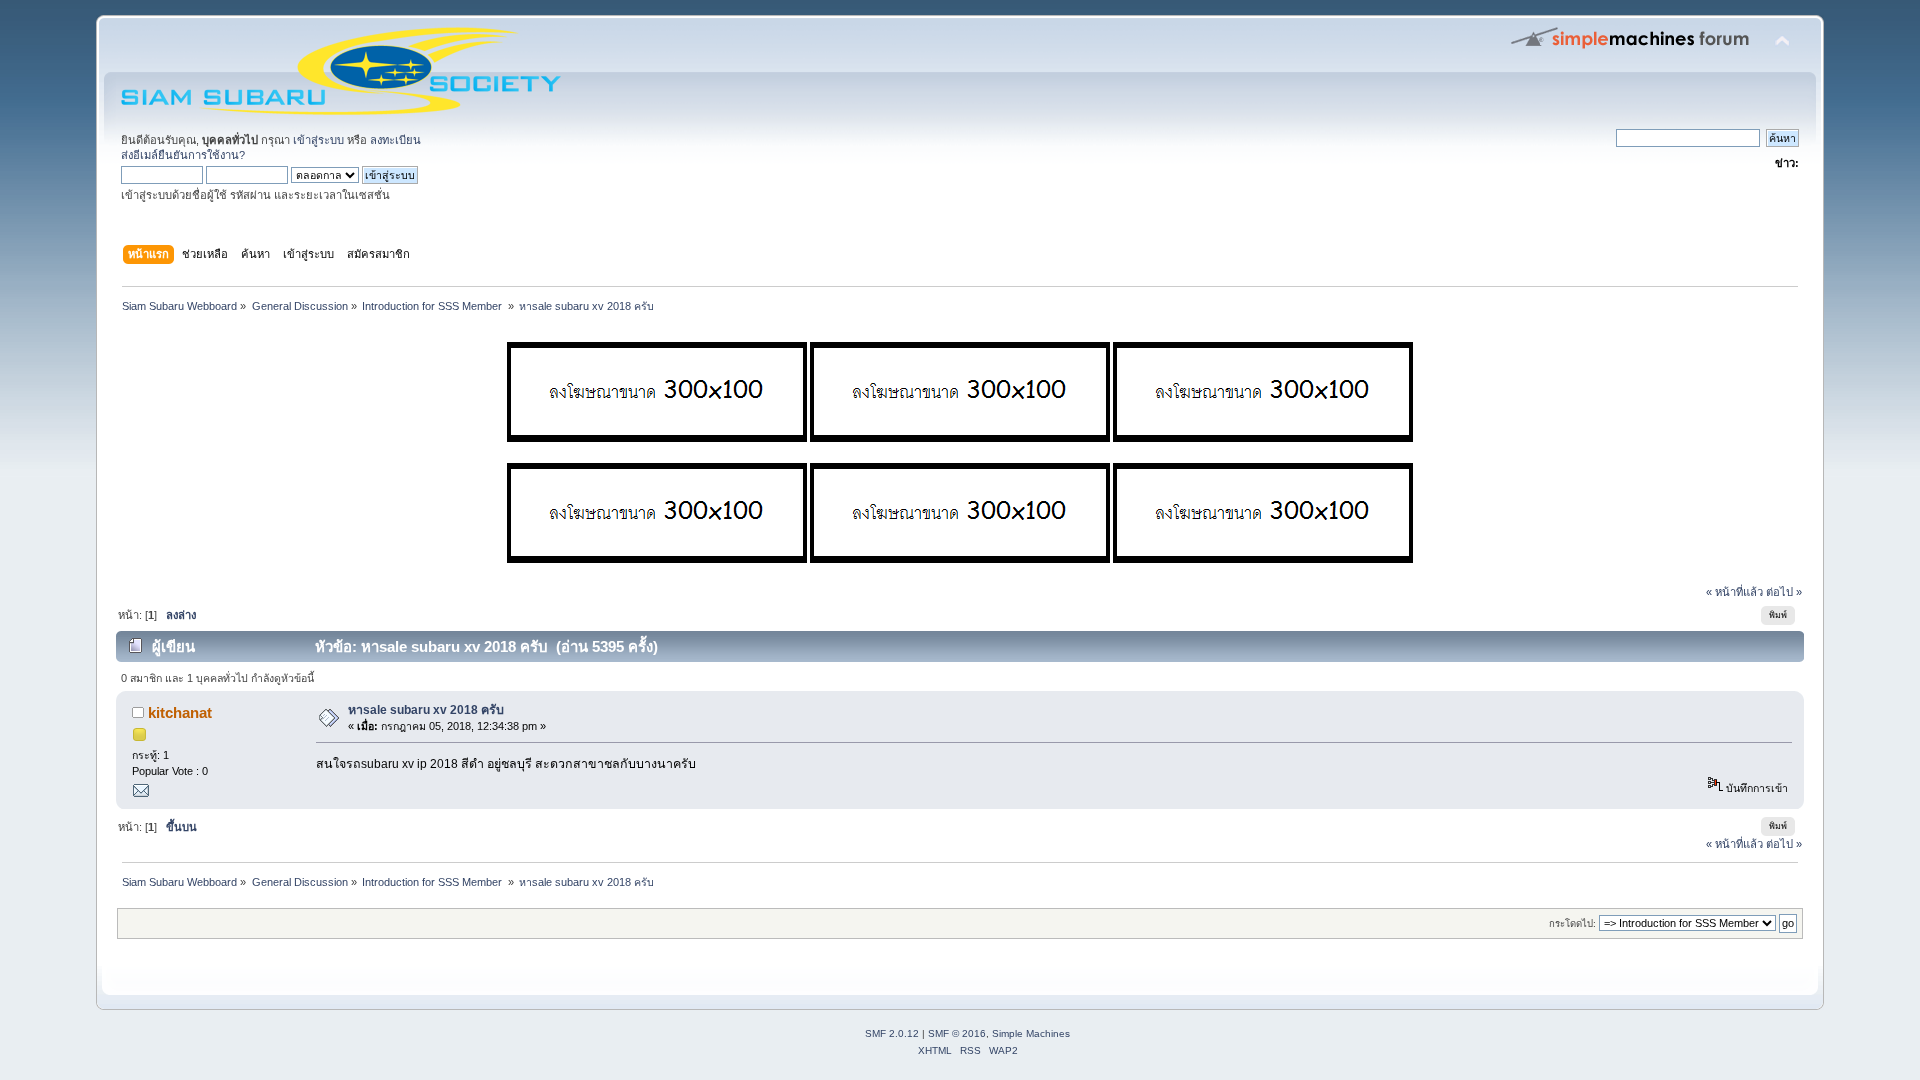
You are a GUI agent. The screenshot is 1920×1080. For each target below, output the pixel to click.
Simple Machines (1031, 1033)
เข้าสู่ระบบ (318, 140)
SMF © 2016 (957, 1033)
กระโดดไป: (1572, 923)
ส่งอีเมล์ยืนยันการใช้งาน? (183, 155)
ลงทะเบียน (395, 140)
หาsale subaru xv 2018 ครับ (426, 710)
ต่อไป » (1784, 592)
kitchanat (180, 712)
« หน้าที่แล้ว (1734, 592)
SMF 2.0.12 (892, 1033)
